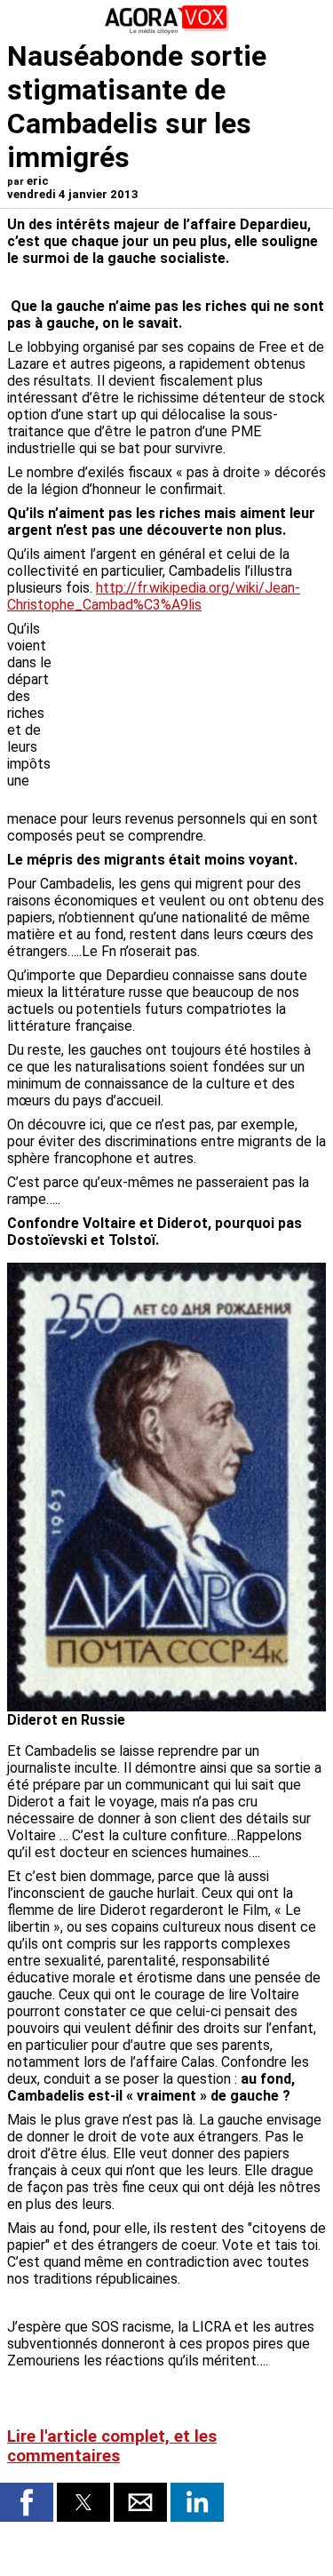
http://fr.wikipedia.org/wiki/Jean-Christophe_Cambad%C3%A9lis (154, 596)
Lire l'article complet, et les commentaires (112, 2446)
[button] (27, 2502)
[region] (193, 714)
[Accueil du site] (167, 31)
